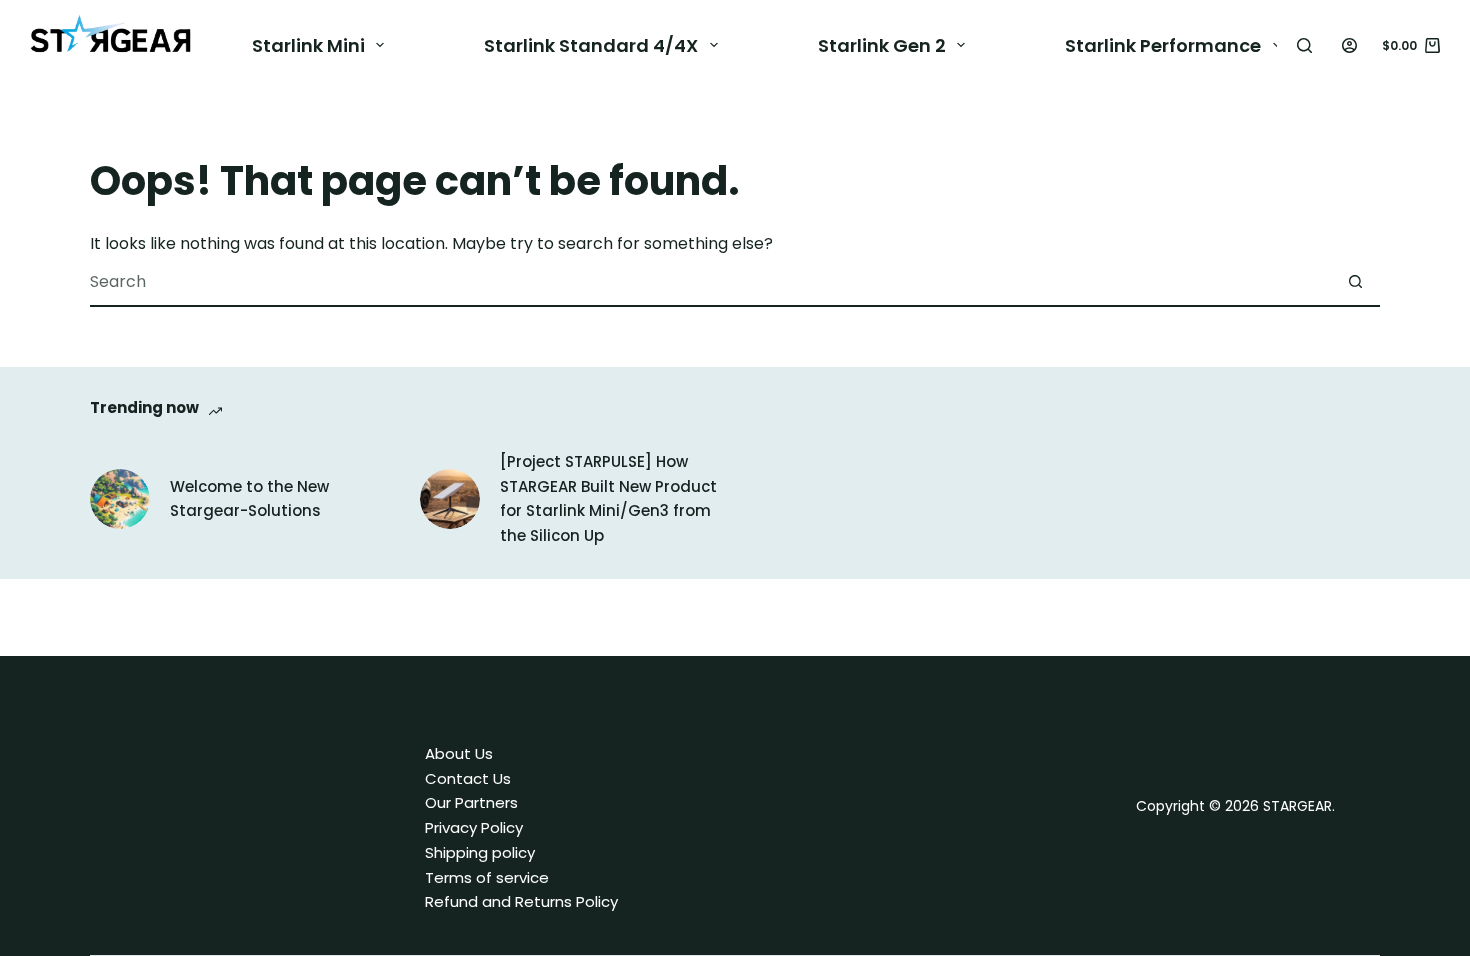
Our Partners (471, 802)
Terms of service (487, 877)
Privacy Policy (474, 827)
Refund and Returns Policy (521, 901)
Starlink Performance (1163, 45)
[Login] (1349, 45)
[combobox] (710, 281)
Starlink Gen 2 (882, 45)
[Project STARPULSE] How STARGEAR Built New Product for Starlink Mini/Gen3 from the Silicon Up (608, 498)
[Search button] (1355, 281)
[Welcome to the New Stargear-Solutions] (120, 499)
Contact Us (468, 778)
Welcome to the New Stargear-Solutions (249, 499)
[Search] (1304, 45)
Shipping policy (480, 852)
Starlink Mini (308, 45)
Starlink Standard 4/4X (591, 45)
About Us (459, 753)
